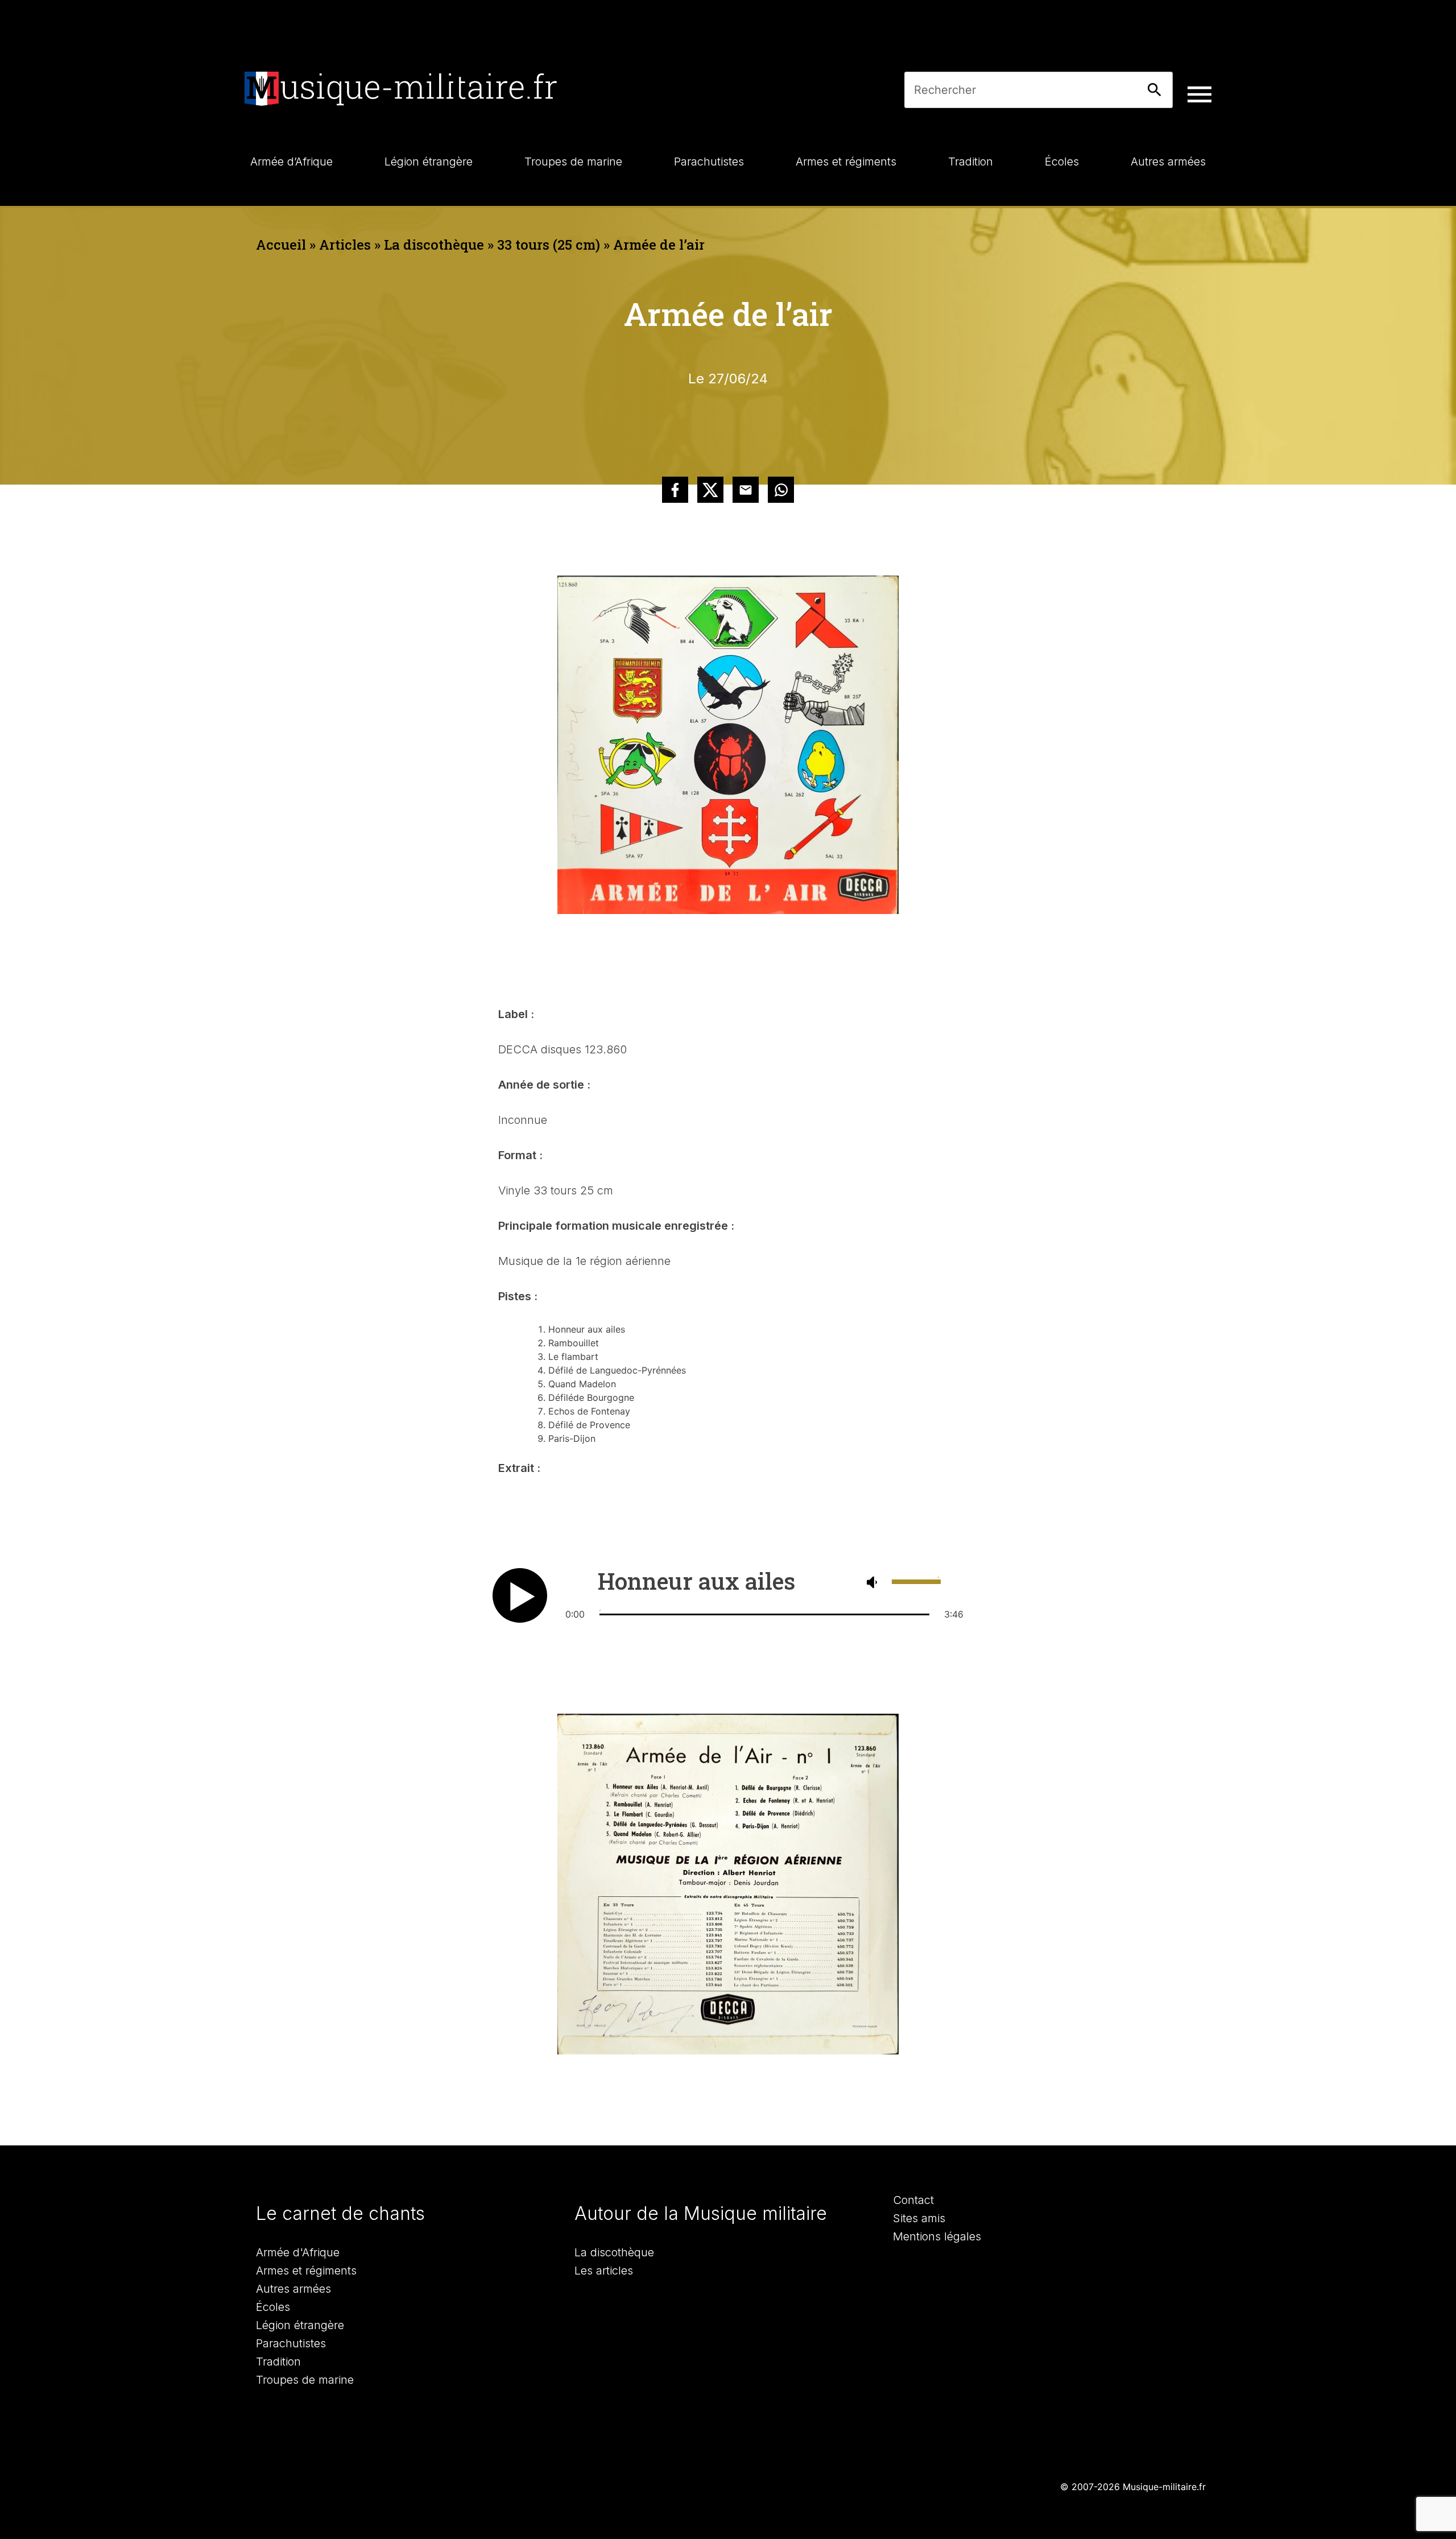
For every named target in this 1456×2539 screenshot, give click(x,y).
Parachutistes (291, 2343)
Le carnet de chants (340, 2213)
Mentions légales (937, 2236)
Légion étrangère (300, 2325)
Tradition (278, 2362)
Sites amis (919, 2218)
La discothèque (434, 245)
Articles (345, 245)
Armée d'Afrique (298, 2252)
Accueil (281, 245)
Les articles (604, 2271)
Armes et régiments (306, 2271)
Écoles (273, 2307)
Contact (913, 2200)
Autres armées (293, 2289)
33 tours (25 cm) (549, 245)
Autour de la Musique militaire (701, 2213)
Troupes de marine (305, 2380)
